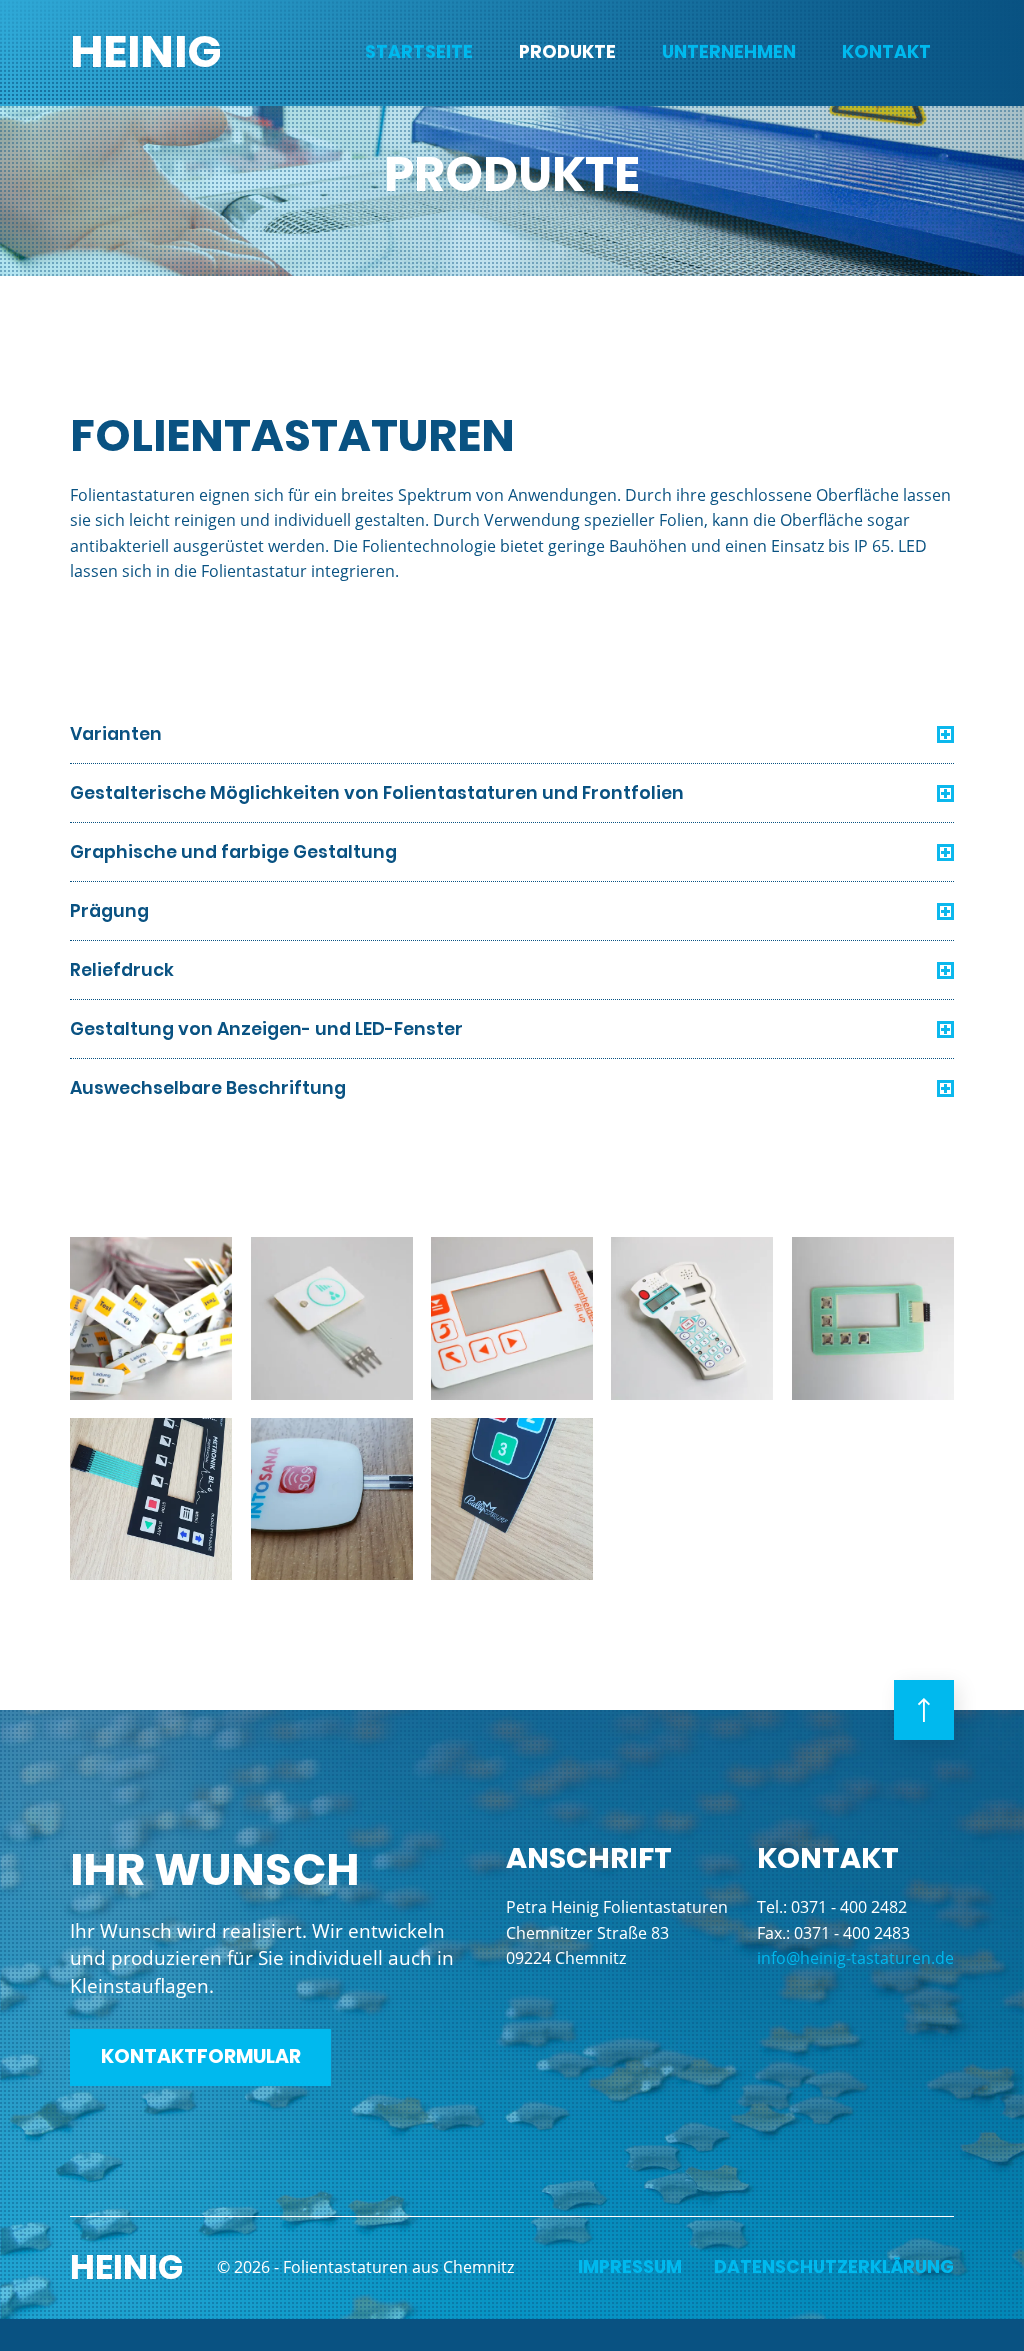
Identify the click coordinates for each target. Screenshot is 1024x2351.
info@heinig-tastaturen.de (855, 1958)
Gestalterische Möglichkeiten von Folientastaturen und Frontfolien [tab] (377, 793)
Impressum (630, 2267)
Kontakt (886, 52)
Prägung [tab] (109, 911)
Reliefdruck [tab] (122, 970)
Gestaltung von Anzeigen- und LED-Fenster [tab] (266, 1029)
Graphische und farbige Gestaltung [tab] (233, 852)
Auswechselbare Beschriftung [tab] (208, 1088)
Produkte (567, 52)
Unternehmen (729, 52)
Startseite (419, 52)
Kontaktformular (201, 2056)
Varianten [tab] (116, 734)
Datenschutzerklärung (834, 2267)
